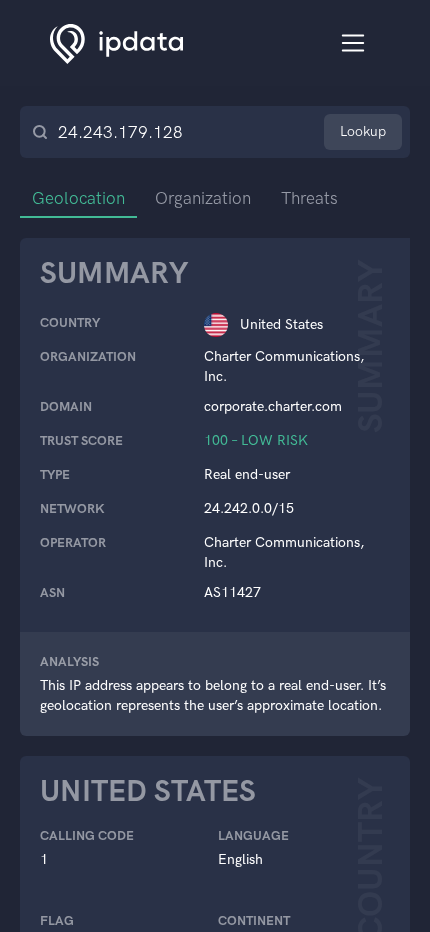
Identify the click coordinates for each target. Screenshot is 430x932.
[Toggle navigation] (353, 43)
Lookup (363, 131)
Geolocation (78, 198)
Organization (203, 198)
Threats (309, 198)
